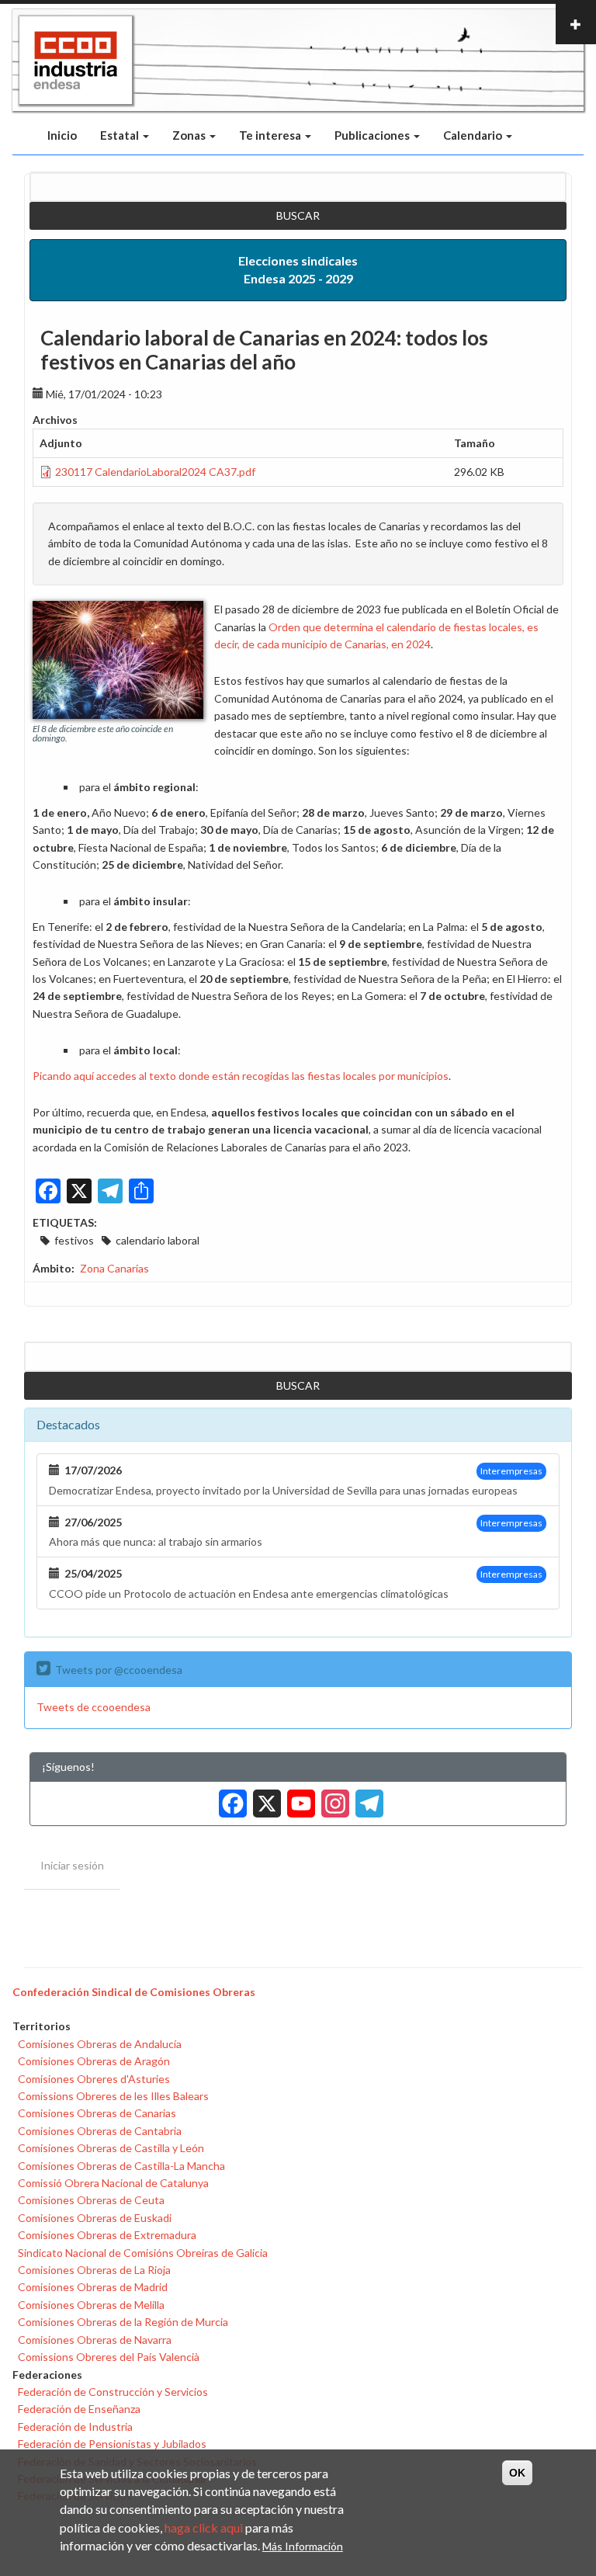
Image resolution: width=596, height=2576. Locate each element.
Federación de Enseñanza (79, 2409)
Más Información (303, 2546)
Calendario (474, 135)
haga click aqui (204, 2527)
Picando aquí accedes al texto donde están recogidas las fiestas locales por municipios (241, 1076)
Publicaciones (373, 135)
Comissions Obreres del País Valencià (109, 2357)
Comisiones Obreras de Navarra (95, 2340)
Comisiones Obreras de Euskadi (95, 2218)
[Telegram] (366, 1798)
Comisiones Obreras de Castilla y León (111, 2148)
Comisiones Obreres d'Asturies (94, 2079)
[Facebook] (230, 1798)
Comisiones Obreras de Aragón (94, 2061)
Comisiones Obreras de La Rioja (94, 2270)
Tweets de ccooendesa (94, 1707)
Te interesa (271, 135)
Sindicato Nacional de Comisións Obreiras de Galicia (143, 2253)
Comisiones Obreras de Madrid (93, 2287)
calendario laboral (158, 1240)
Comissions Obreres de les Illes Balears (113, 2096)
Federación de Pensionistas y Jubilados (112, 2444)
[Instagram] (332, 1798)
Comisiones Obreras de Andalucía (100, 2044)
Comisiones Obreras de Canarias (97, 2113)
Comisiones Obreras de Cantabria (100, 2131)
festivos (74, 1240)
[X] (264, 1798)
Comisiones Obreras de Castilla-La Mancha (121, 2166)
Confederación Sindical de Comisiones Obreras (134, 1992)
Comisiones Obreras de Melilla (91, 2305)
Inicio (62, 135)
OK (517, 2473)
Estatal (121, 135)
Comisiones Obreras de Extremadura (107, 2235)
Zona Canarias (114, 1268)
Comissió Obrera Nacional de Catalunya (113, 2183)
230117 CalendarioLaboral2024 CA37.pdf (155, 472)
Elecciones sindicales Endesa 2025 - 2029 (298, 269)
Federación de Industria (75, 2427)
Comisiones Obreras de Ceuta (91, 2200)
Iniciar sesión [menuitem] (72, 1865)
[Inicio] (76, 61)
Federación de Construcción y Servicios (113, 2392)
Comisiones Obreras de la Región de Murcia (123, 2322)
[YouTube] (298, 1798)
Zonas (190, 135)
